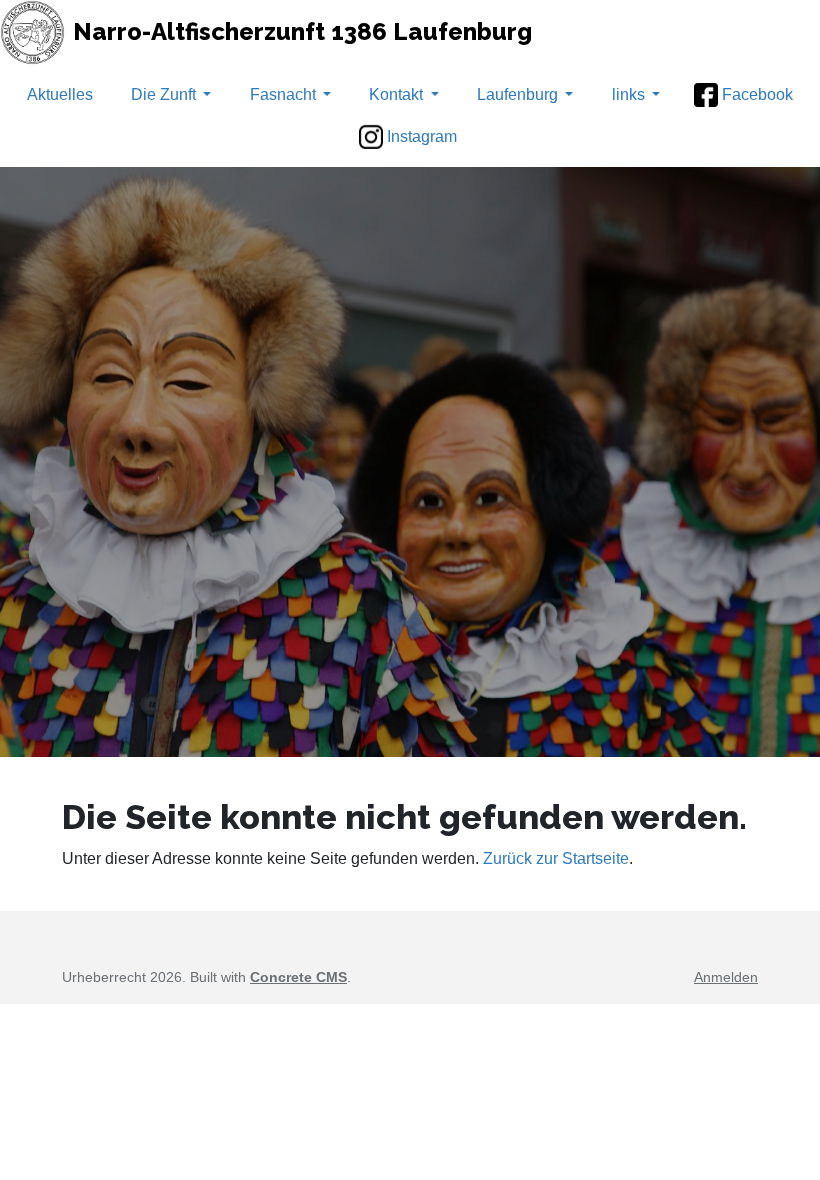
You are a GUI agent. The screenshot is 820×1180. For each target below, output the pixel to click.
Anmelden (726, 977)
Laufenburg (517, 94)
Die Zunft (163, 94)
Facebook (757, 94)
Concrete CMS (298, 977)
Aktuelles (60, 94)
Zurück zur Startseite (556, 858)
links (628, 94)
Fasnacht (283, 94)
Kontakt (396, 94)
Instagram (422, 136)
